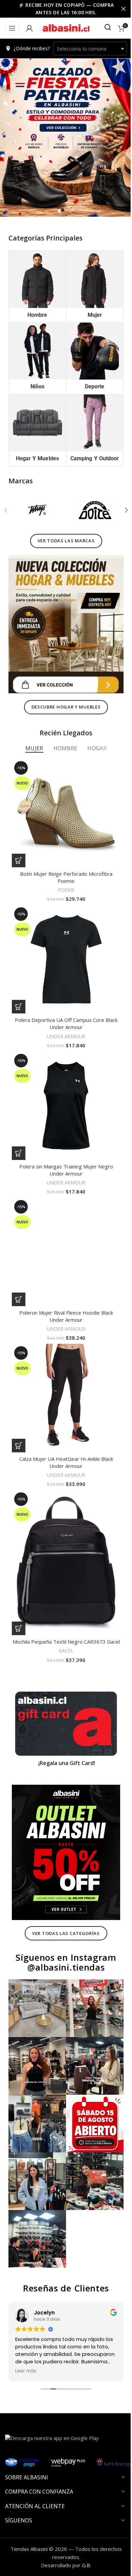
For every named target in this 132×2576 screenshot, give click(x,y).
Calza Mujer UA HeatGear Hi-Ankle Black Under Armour (63, 1431)
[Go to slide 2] (67, 210)
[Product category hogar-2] (36, 424)
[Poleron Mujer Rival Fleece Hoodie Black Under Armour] (63, 1228)
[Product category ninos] (36, 354)
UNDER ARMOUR (64, 1020)
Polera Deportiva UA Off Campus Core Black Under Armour (63, 1007)
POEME (63, 879)
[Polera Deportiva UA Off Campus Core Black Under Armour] (63, 945)
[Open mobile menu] (12, 28)
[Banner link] (63, 1690)
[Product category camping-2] (91, 428)
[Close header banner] (118, 9)
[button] (121, 510)
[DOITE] (91, 510)
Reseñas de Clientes (63, 2233)
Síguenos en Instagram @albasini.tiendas (64, 1920)
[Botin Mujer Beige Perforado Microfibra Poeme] (63, 804)
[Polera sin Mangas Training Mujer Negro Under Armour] (63, 1087)
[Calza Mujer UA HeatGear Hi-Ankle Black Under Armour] (63, 1369)
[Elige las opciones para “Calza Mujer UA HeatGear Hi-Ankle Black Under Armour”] (19, 1414)
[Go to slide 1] (60, 210)
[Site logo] (64, 27)
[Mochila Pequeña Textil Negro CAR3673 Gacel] (63, 1528)
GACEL (64, 1619)
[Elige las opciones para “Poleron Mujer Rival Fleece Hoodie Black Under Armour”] (19, 1273)
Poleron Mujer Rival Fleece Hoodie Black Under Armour (63, 1290)
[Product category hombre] (36, 285)
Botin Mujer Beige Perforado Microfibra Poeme (63, 866)
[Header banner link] (63, 9)
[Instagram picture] (36, 1965)
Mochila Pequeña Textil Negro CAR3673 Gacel (63, 1607)
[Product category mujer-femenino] (91, 285)
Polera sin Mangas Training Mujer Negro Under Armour (63, 1149)
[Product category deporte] (91, 354)
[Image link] (63, 620)
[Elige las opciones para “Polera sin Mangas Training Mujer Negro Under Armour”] (19, 1132)
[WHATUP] (36, 510)
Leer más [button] (16, 2316)
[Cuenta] (29, 28)
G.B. (84, 2510)
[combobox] (87, 49)
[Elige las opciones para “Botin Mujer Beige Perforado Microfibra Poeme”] (19, 849)
